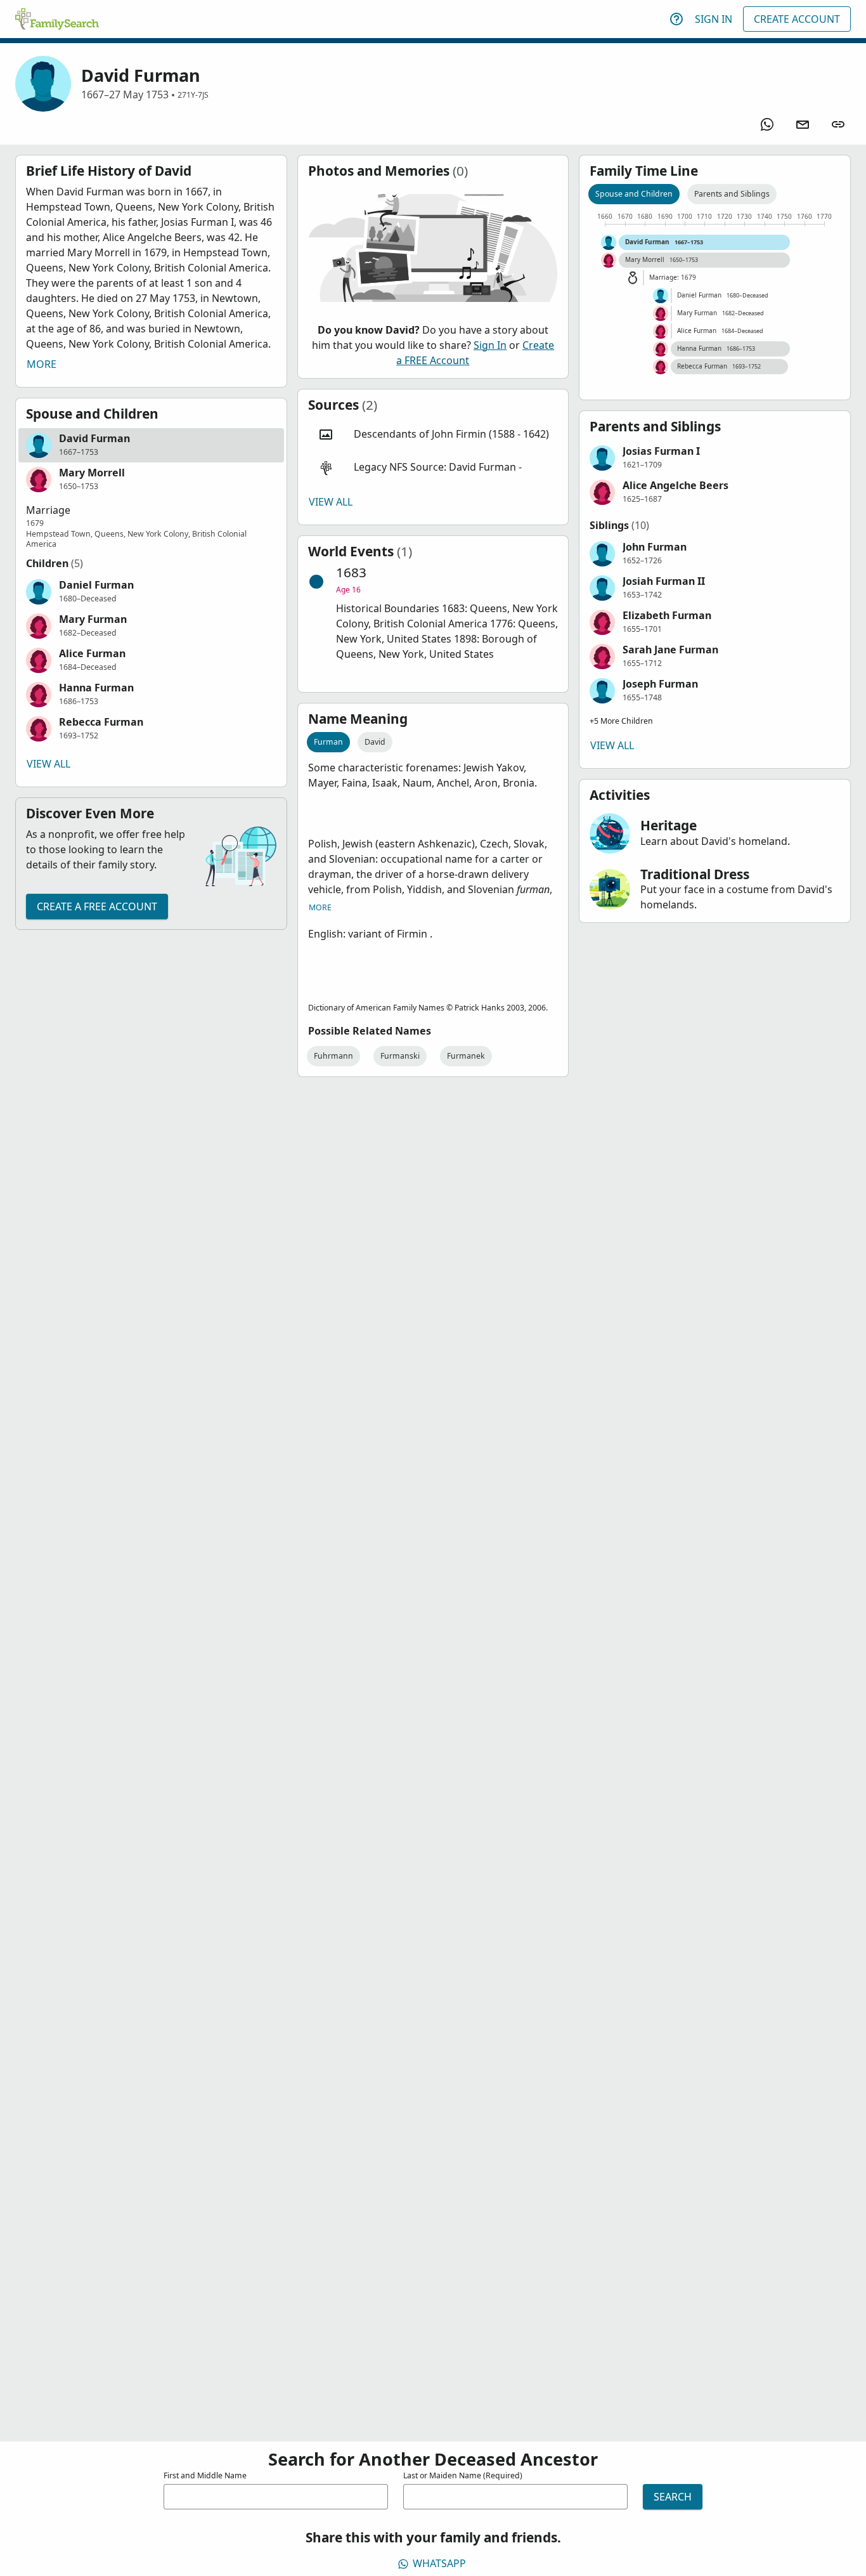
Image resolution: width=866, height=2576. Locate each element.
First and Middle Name (205, 2475)
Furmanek (466, 1056)
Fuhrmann (333, 1056)
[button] (151, 445)
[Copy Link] (838, 124)
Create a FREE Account (97, 906)
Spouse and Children (634, 194)
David (375, 742)
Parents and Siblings (732, 194)
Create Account (797, 19)
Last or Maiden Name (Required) (463, 2475)
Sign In (714, 19)
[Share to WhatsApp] (767, 124)
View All (48, 764)
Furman (328, 742)
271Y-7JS (193, 95)
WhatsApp (439, 2563)
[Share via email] (803, 124)
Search (673, 2497)
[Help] (676, 19)
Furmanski (400, 1056)
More (42, 364)
